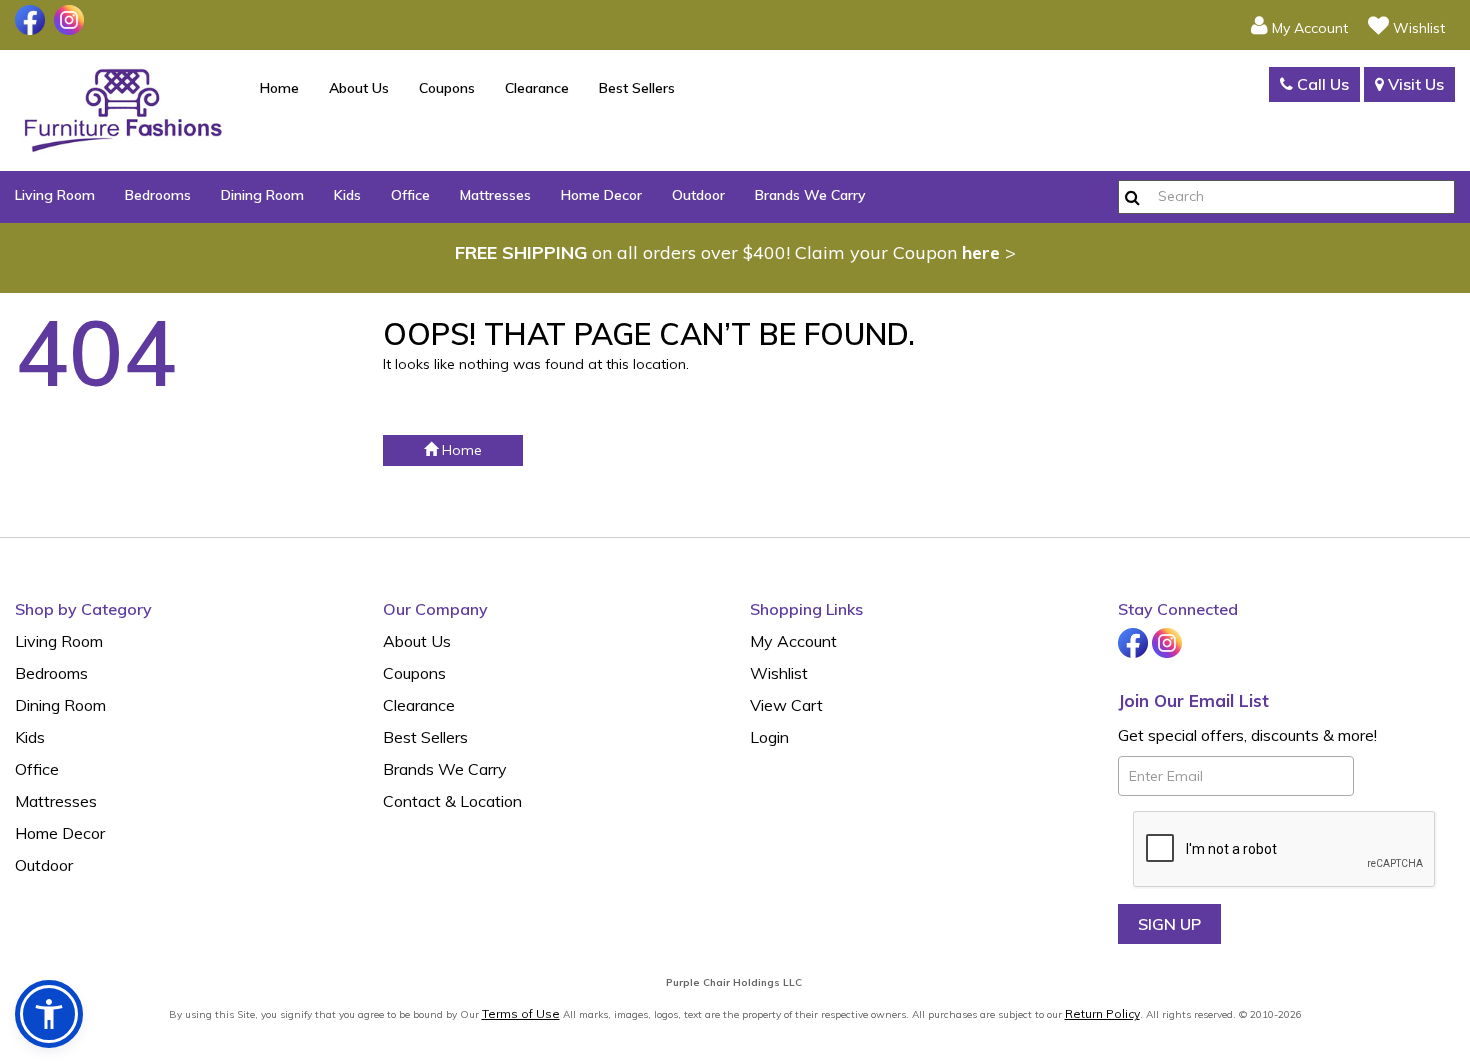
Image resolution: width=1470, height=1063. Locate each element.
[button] (1299, 25)
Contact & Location (452, 801)
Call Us (1321, 84)
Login (769, 737)
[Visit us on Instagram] (71, 20)
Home (279, 88)
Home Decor (601, 195)
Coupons (447, 88)
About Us (359, 88)
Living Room (55, 195)
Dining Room (262, 195)
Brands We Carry (810, 195)
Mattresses (495, 195)
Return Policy (1102, 1013)
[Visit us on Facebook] (32, 20)
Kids (347, 195)
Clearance (537, 88)
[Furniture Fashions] (122, 110)
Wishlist (779, 673)
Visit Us (1414, 84)
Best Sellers (637, 88)
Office (410, 195)
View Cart (786, 705)
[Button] (1132, 197)
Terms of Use (521, 1013)
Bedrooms (158, 195)
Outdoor (698, 195)
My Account (793, 641)
